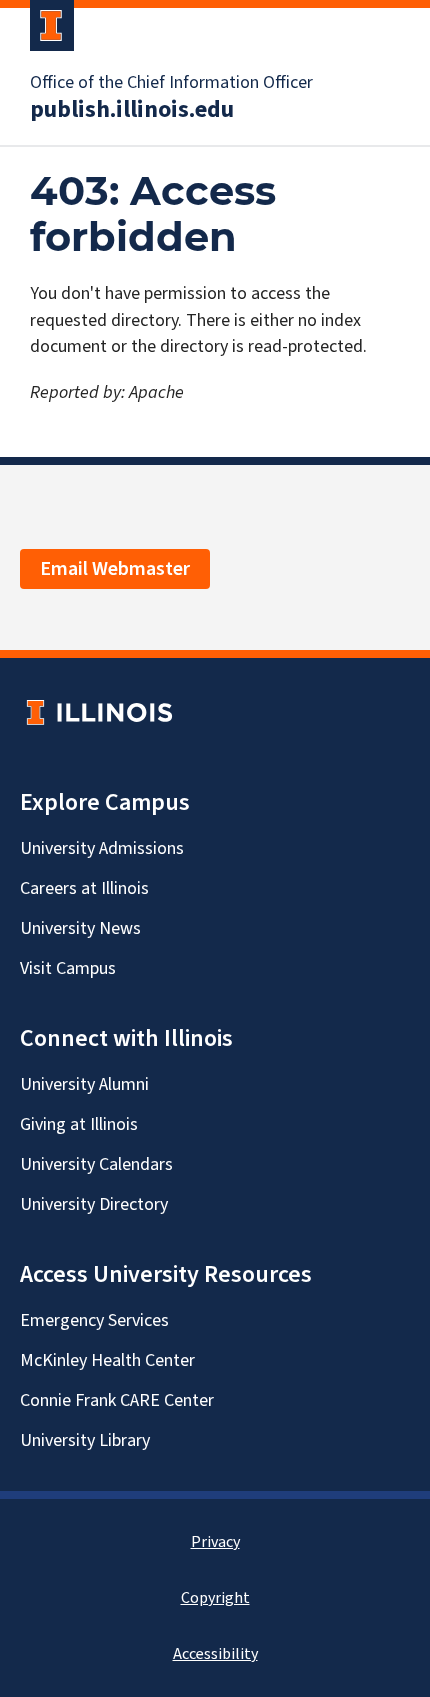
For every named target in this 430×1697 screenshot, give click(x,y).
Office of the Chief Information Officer (171, 83)
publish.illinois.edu (132, 110)
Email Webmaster (115, 569)
